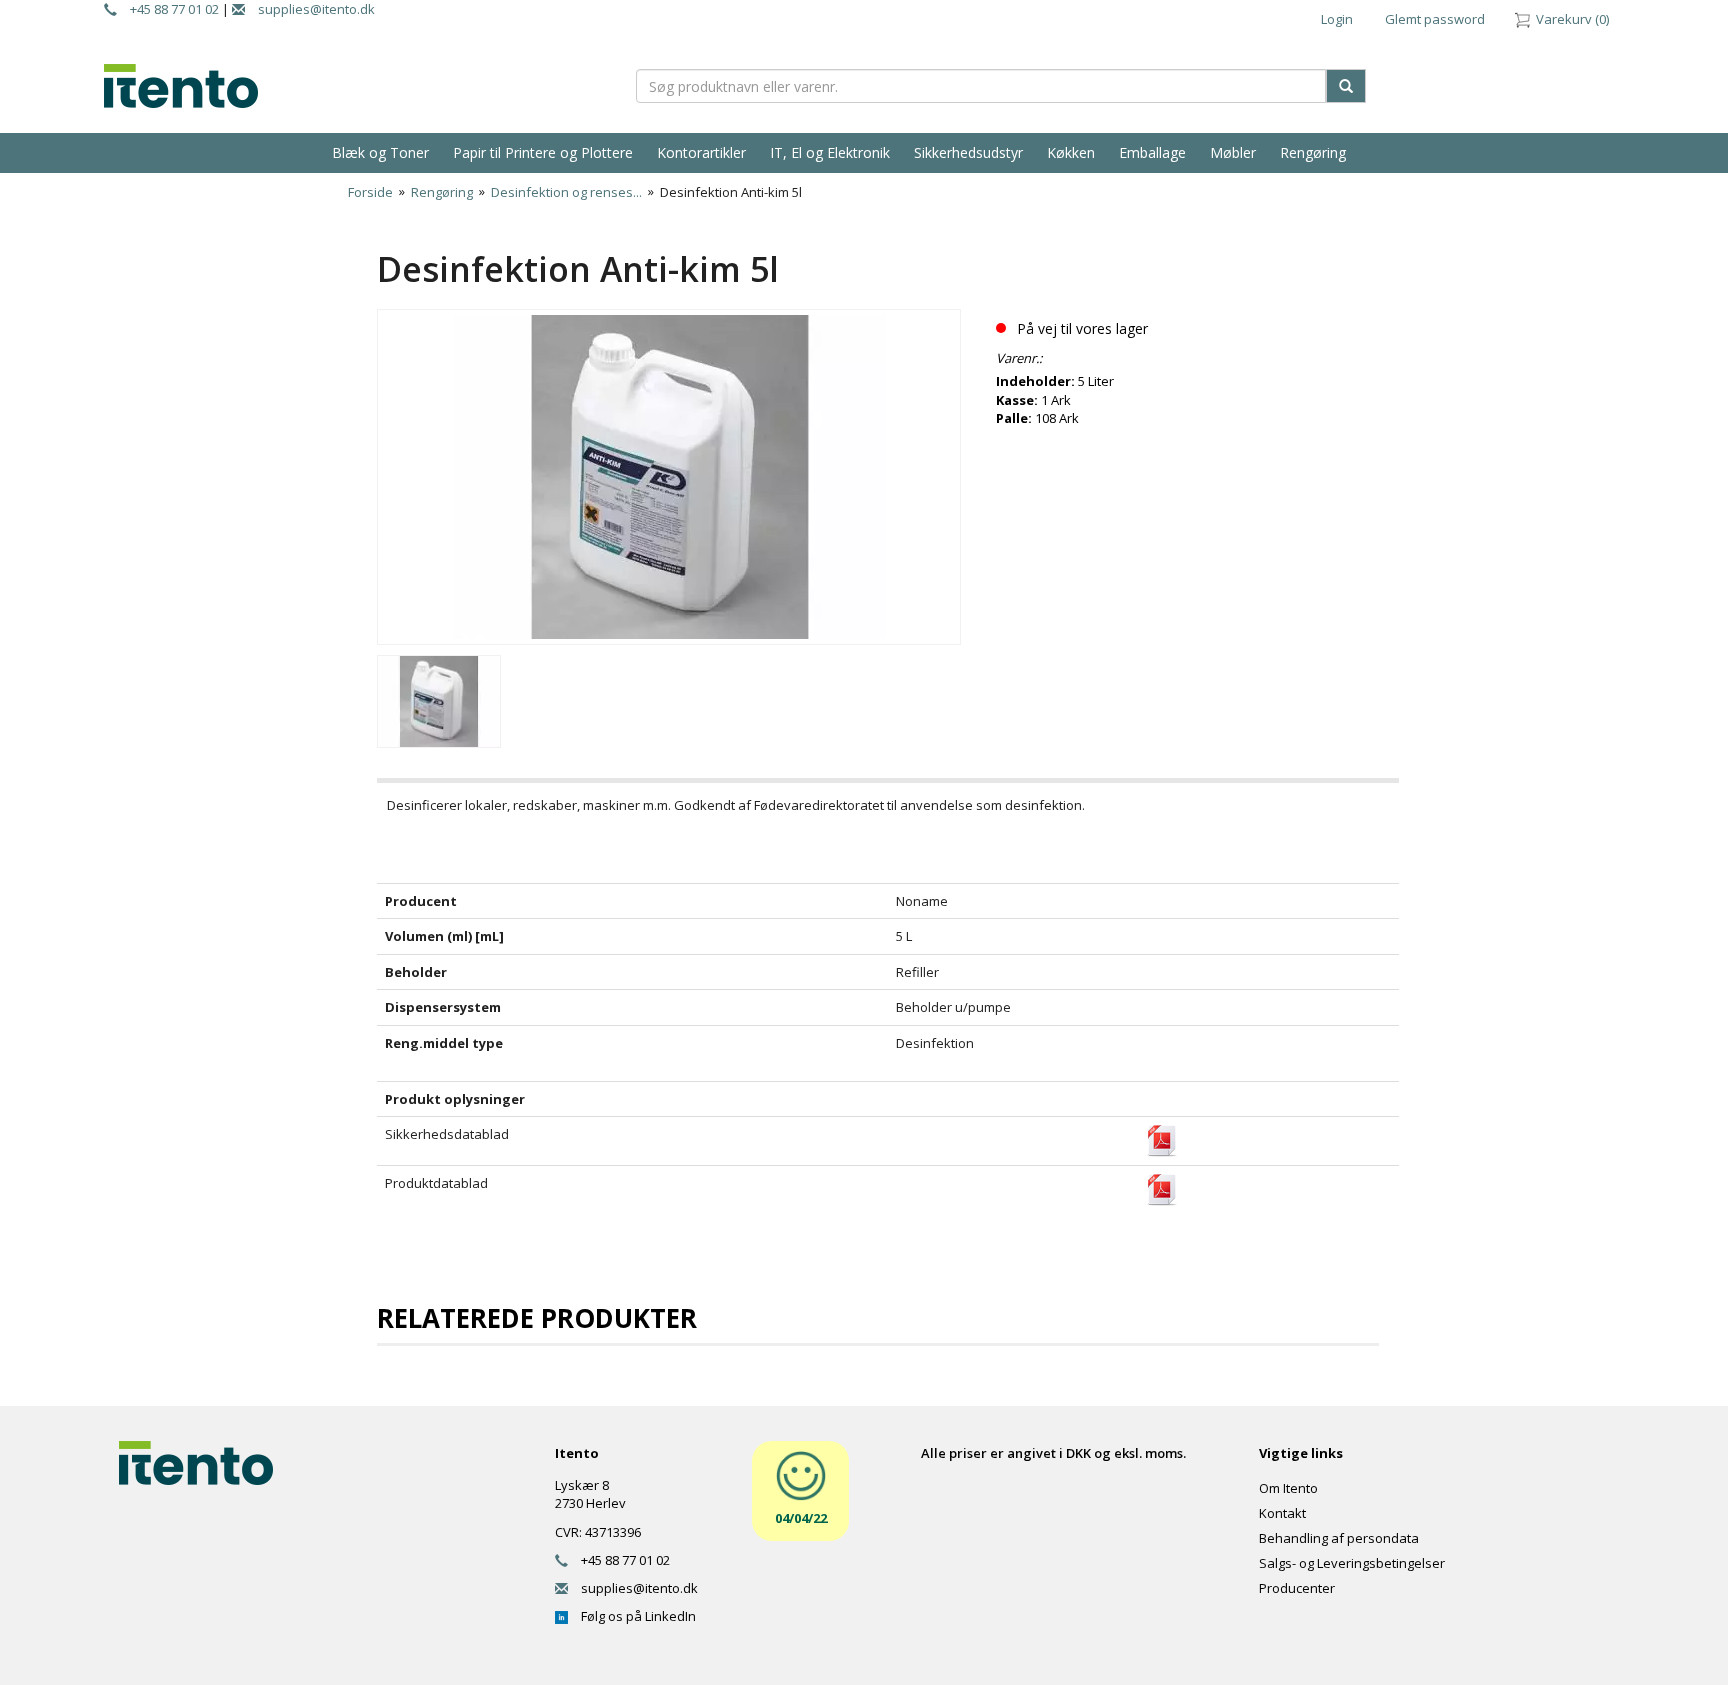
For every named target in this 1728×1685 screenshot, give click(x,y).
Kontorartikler (701, 152)
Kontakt (1282, 1513)
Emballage (1152, 152)
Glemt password (1435, 19)
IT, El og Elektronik (830, 152)
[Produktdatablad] (1162, 1189)
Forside (370, 192)
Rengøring (1313, 152)
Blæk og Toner (380, 152)
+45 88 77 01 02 (168, 9)
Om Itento (1288, 1488)
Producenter (1297, 1588)
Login (1337, 19)
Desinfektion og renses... (566, 192)
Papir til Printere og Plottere (543, 152)
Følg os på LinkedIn (632, 1616)
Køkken (1071, 152)
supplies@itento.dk (310, 9)
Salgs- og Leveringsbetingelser (1352, 1563)
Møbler (1233, 152)
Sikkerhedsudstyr (968, 152)
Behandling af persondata (1339, 1538)
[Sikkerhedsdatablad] (1162, 1140)
